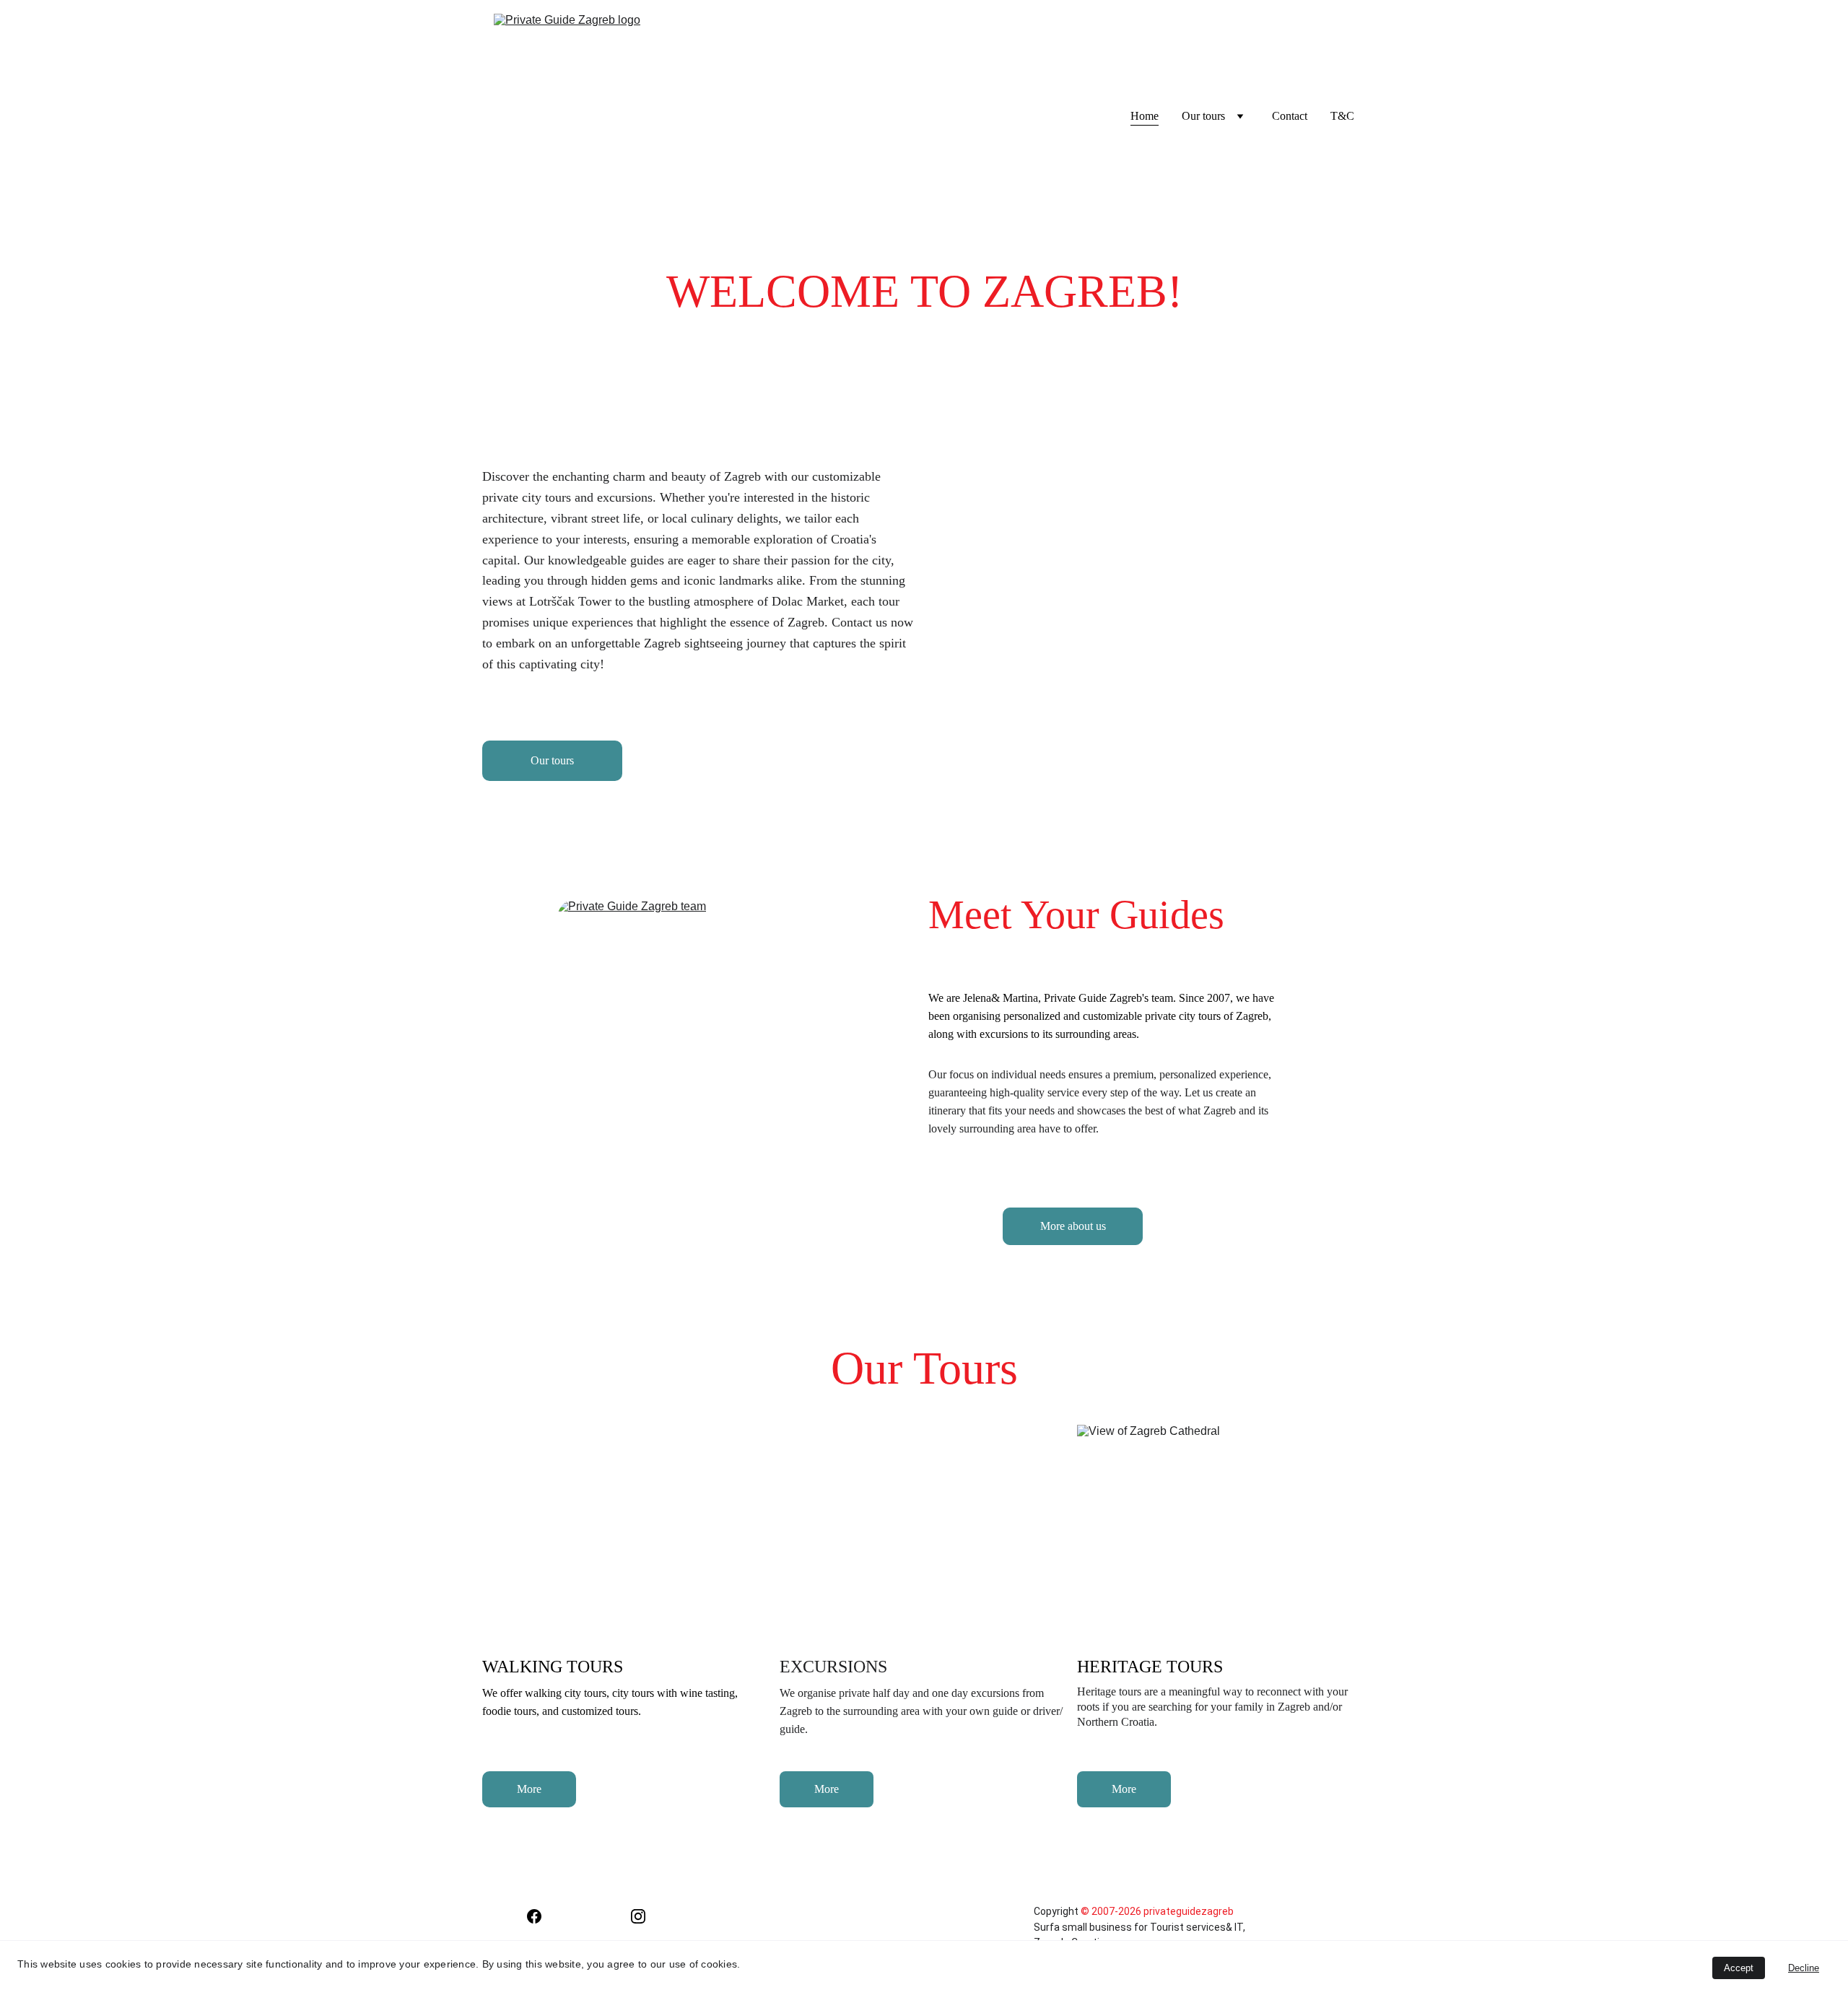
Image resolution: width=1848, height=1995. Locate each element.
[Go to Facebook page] (534, 1916)
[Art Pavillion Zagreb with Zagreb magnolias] (1184, 600)
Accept (1739, 1968)
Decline (1804, 1968)
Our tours (552, 760)
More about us (1073, 1226)
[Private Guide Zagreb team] (701, 1096)
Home (1145, 116)
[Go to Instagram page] (638, 1916)
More (529, 1789)
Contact (1290, 116)
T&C (1342, 116)
